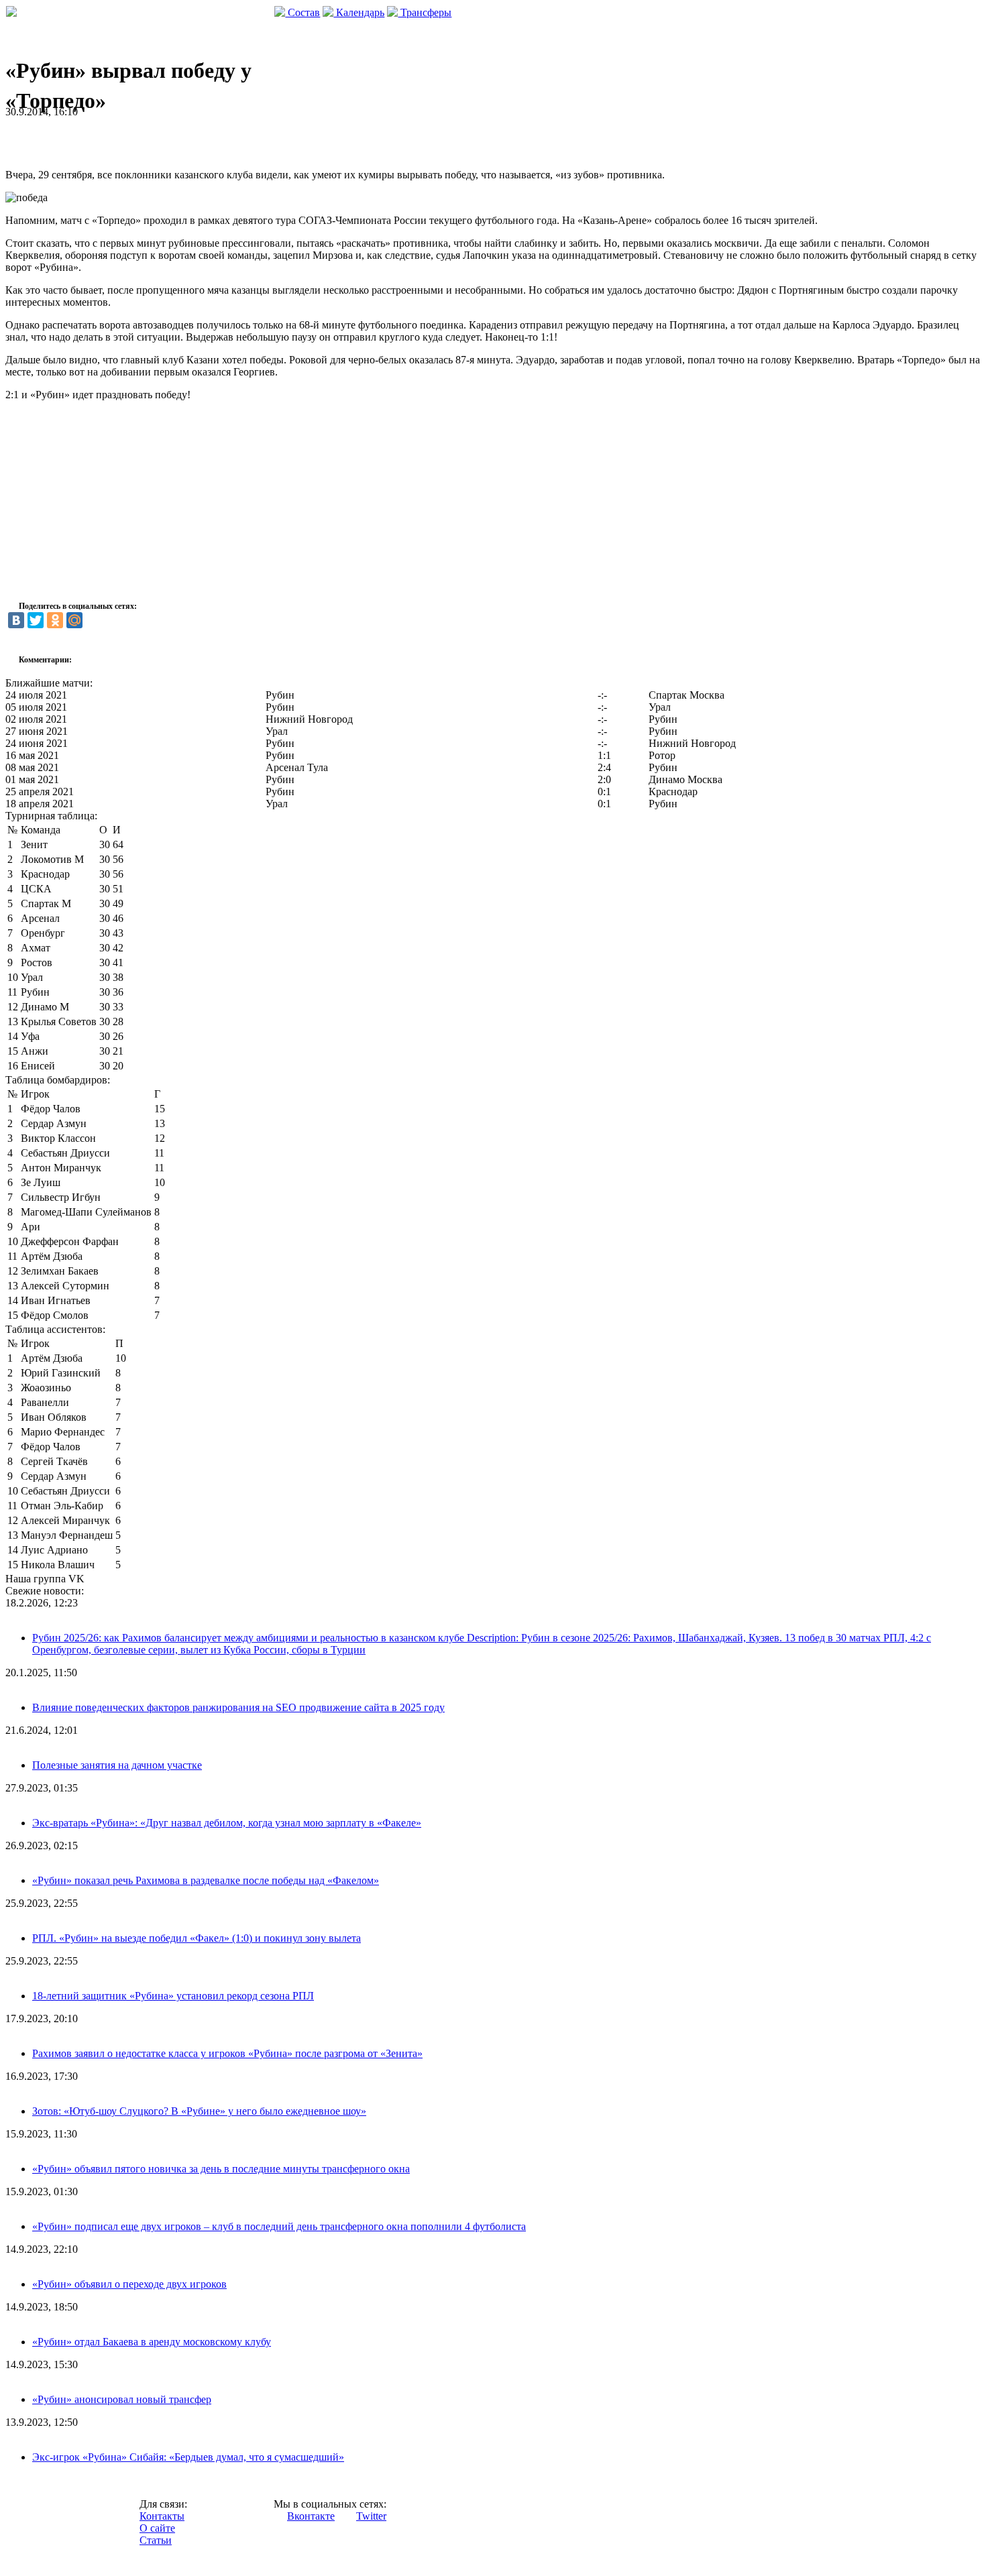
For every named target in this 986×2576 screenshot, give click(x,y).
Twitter (371, 2516)
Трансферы (425, 12)
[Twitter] (36, 620)
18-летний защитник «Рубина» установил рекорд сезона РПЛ (173, 1996)
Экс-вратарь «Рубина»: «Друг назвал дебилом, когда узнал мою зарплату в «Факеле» (227, 1823)
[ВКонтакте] (16, 620)
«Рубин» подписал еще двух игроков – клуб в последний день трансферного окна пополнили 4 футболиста (279, 2226)
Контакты (162, 2516)
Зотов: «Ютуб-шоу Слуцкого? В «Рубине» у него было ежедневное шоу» (199, 2111)
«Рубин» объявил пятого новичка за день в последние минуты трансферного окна (221, 2169)
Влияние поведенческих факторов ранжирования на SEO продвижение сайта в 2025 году (238, 1707)
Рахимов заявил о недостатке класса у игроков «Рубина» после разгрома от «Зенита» (227, 2053)
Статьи (156, 2540)
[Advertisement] (162, 138)
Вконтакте (311, 2516)
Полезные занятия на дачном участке (117, 1765)
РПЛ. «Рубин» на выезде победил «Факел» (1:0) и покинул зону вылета (197, 1938)
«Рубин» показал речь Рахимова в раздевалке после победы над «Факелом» (206, 1880)
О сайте (157, 2528)
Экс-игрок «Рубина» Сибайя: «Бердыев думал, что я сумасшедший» (188, 2457)
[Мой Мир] (74, 620)
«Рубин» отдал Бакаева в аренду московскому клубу (152, 2342)
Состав (303, 12)
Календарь (359, 12)
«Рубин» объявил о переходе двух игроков (129, 2284)
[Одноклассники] (55, 620)
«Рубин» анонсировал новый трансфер (122, 2399)
